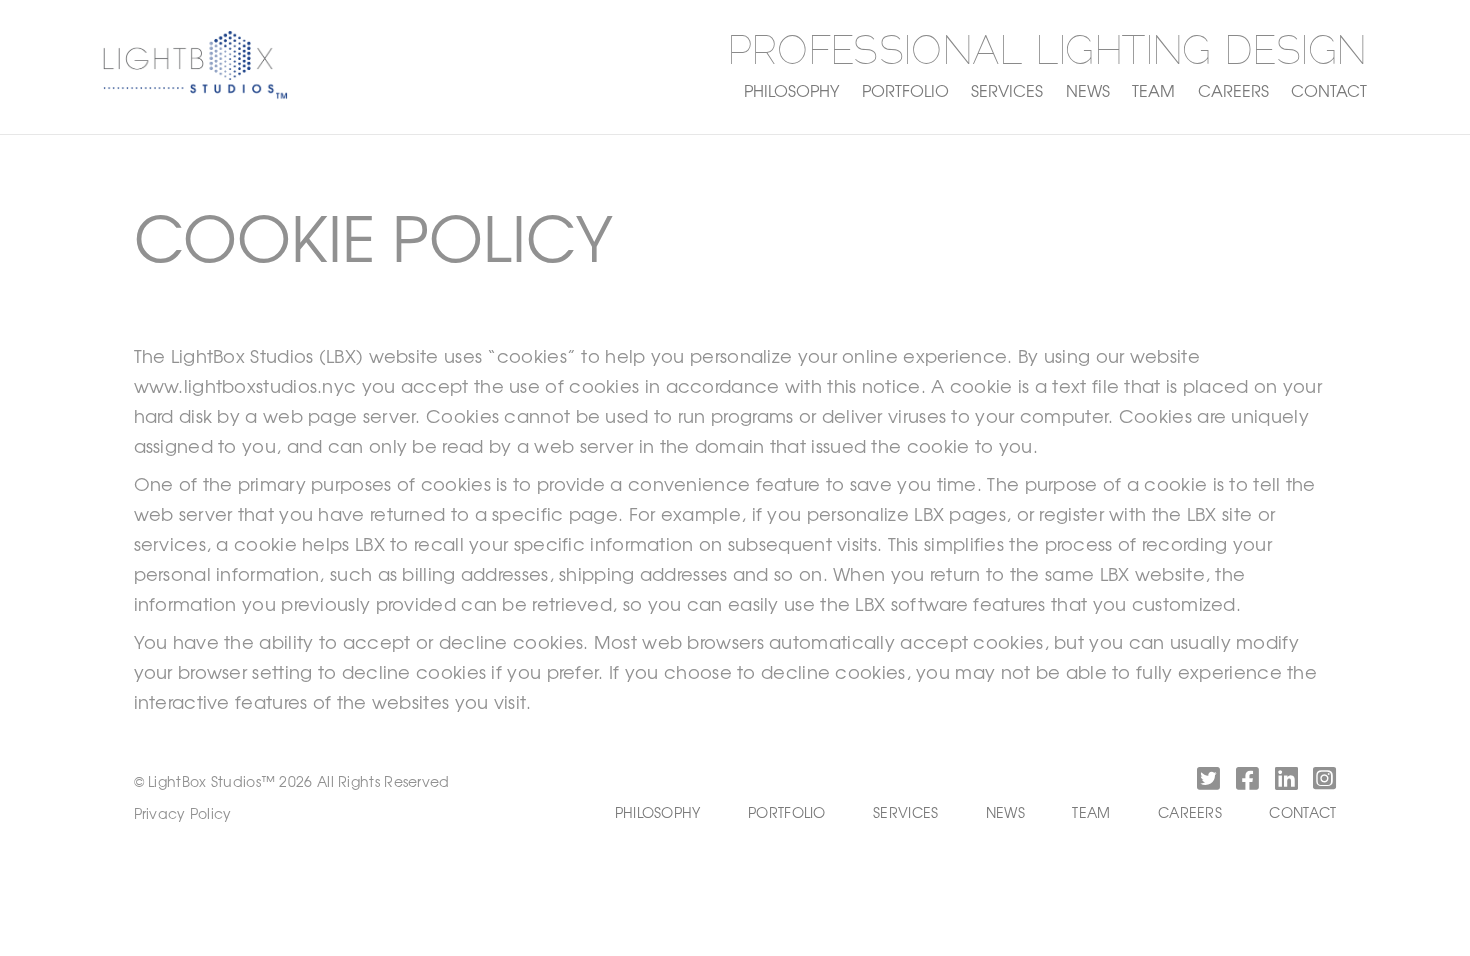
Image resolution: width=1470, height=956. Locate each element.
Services (1007, 90)
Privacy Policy (183, 813)
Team (1153, 90)
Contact (1329, 90)
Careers (1233, 90)
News (1088, 90)
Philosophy (791, 90)
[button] (1205, 782)
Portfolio (905, 90)
